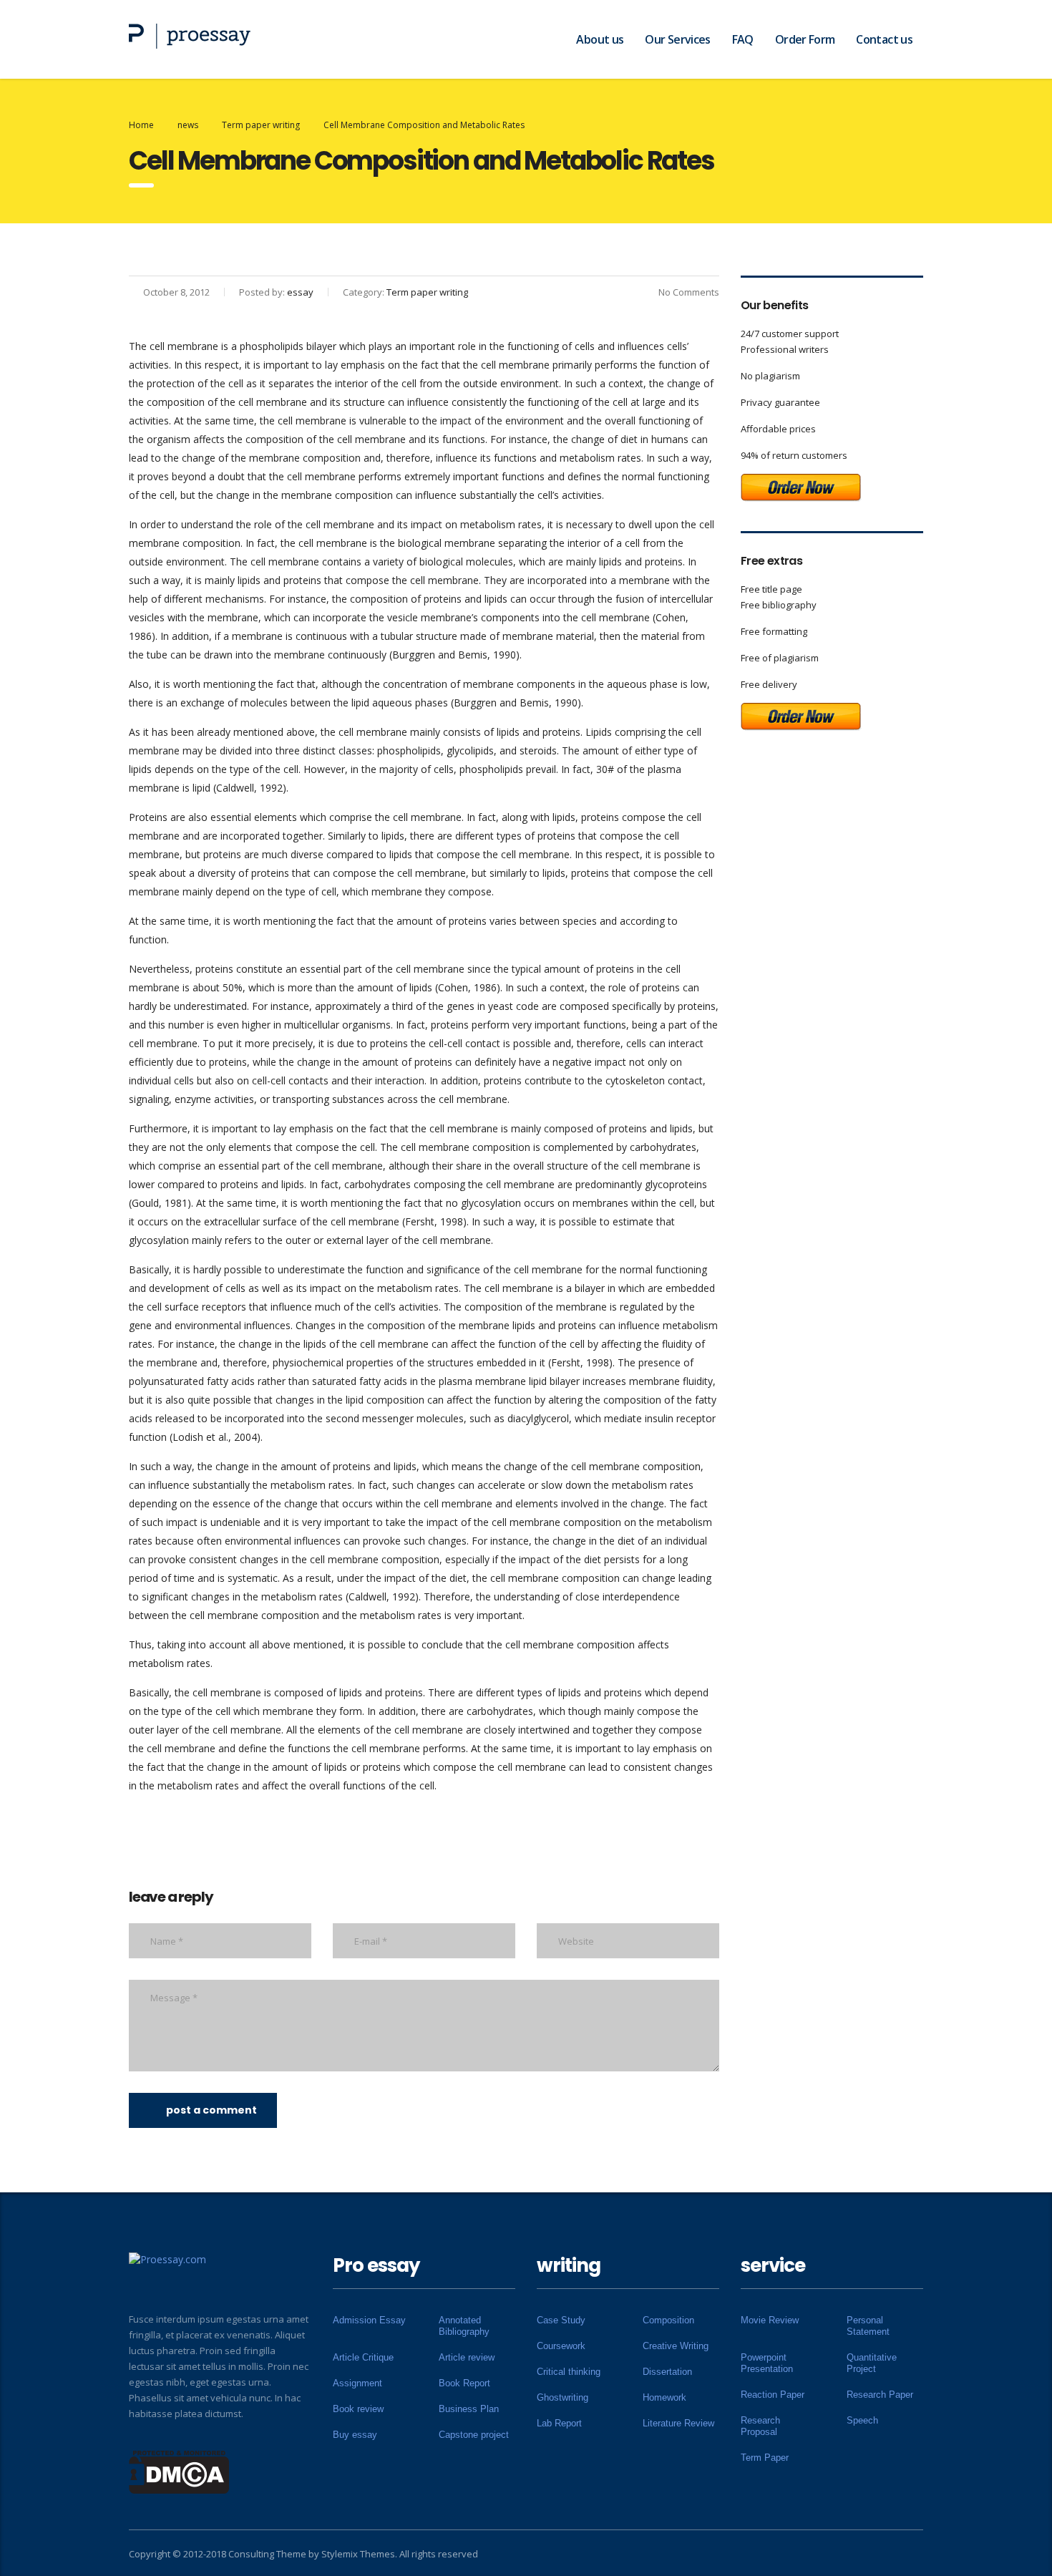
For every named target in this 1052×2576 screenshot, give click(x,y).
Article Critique (363, 2357)
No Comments (689, 292)
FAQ (743, 39)
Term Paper (765, 2458)
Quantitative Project (872, 2363)
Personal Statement (868, 2326)
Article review (467, 2357)
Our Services (677, 39)
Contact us (884, 39)
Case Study (561, 2320)
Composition (668, 2320)
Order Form (805, 39)
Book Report (464, 2383)
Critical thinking (569, 2372)
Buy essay (355, 2435)
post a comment (211, 2110)
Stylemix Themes (358, 2554)
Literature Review (678, 2423)
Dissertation (667, 2372)
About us (600, 39)
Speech (862, 2420)
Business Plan (469, 2409)
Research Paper (880, 2395)
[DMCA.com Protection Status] (179, 2471)
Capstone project (474, 2435)
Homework (664, 2397)
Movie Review (770, 2320)
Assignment (357, 2383)
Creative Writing (676, 2346)
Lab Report (559, 2423)
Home (141, 125)
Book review (358, 2409)
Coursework (561, 2346)
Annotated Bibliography (464, 2326)
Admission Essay (369, 2320)
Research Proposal (760, 2426)
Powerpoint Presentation (767, 2363)
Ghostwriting (562, 2397)
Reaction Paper (773, 2395)
